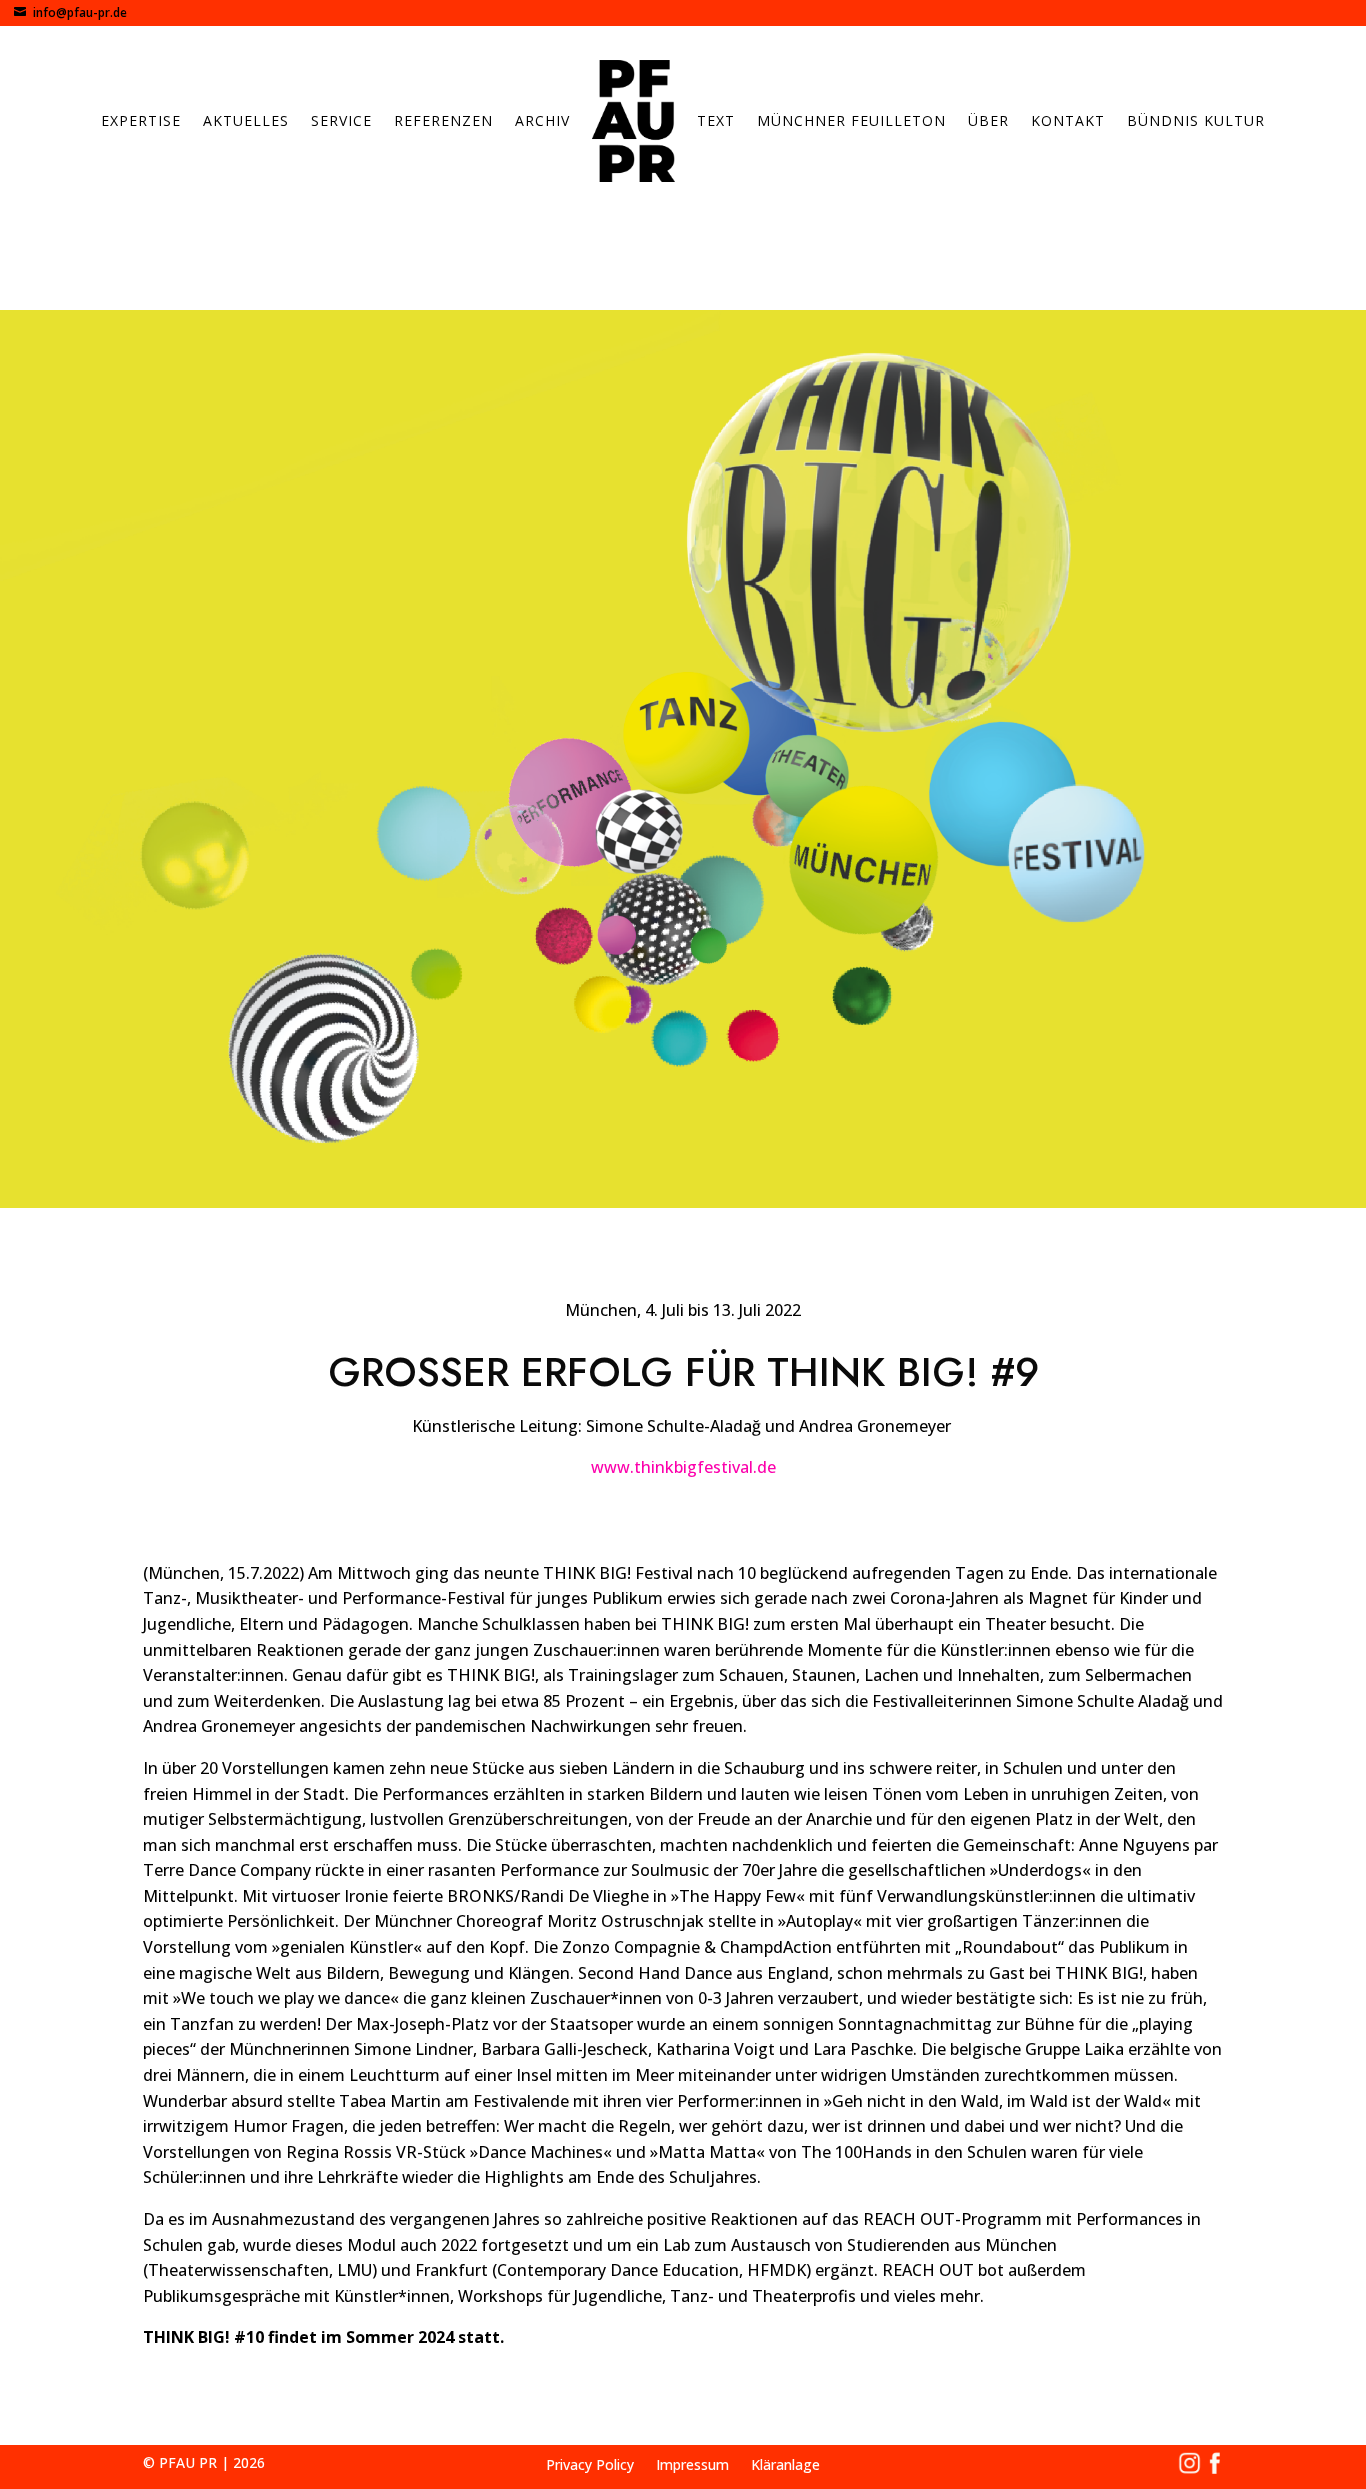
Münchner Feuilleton (851, 120)
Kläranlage (785, 2466)
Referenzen (443, 120)
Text (716, 120)
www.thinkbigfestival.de (683, 1467)
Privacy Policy (590, 2466)
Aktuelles (246, 120)
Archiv (542, 120)
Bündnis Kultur (1196, 120)
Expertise (141, 120)
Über (988, 120)
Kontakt (1068, 120)
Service (341, 120)
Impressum (692, 2466)
